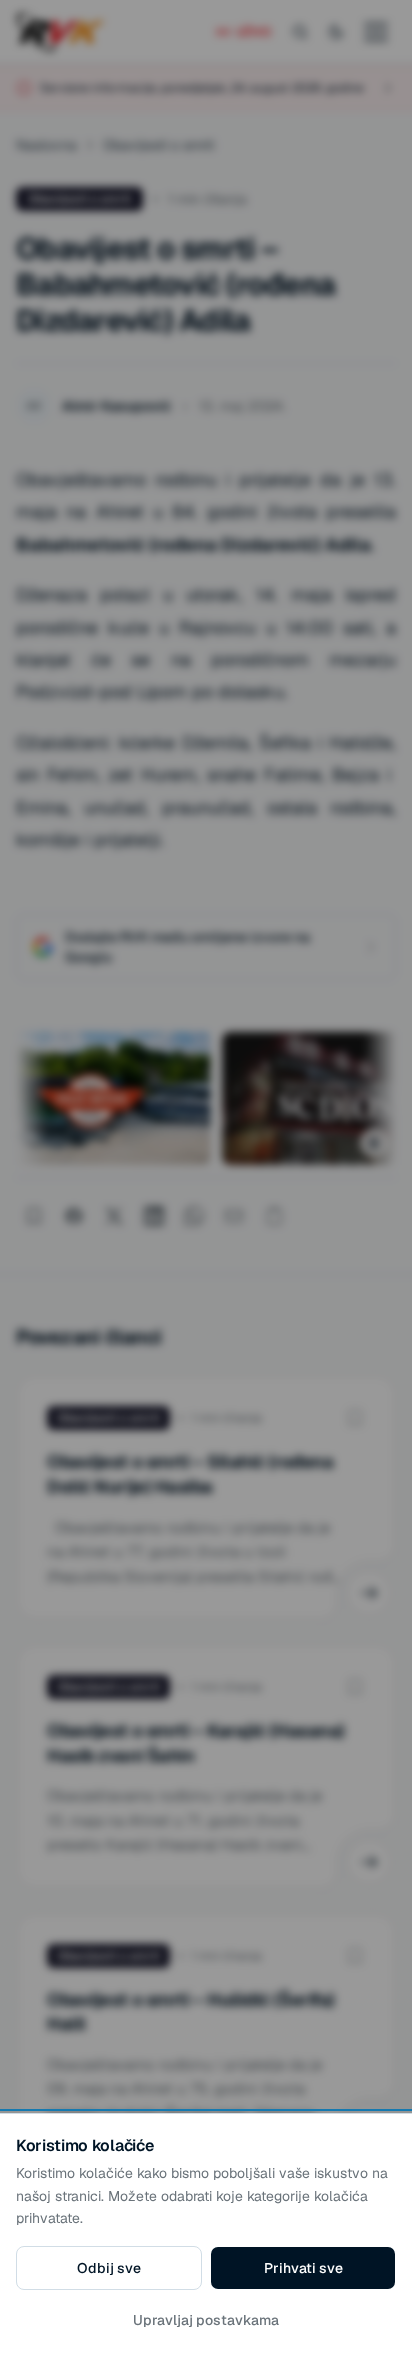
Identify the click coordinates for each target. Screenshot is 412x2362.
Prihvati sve (303, 2268)
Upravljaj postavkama (206, 2320)
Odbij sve (109, 2268)
